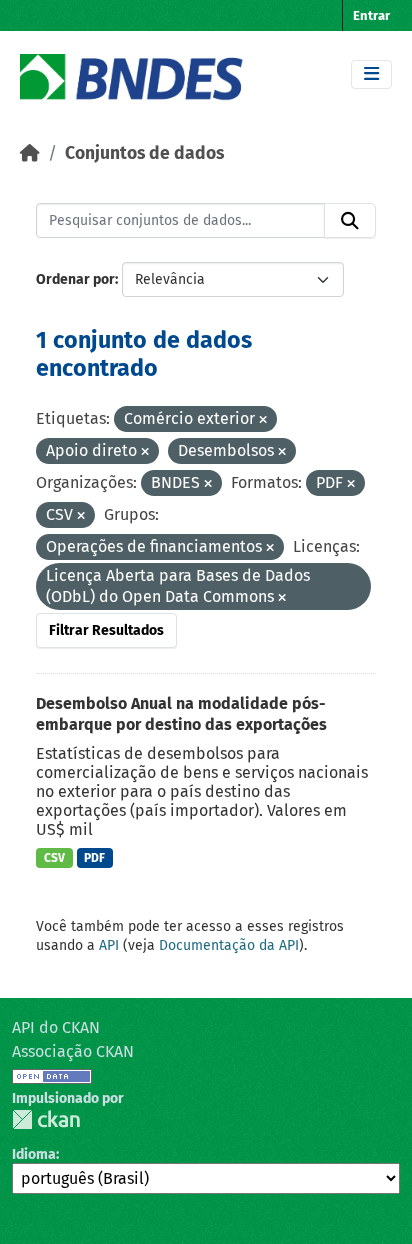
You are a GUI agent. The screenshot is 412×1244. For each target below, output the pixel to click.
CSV (54, 858)
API (109, 945)
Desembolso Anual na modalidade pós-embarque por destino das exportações (181, 714)
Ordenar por (75, 279)
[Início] (30, 153)
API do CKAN (56, 1027)
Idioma (34, 1154)
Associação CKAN (73, 1051)
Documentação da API (229, 945)
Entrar (371, 15)
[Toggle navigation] (371, 74)
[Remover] (263, 420)
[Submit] (350, 221)
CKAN (46, 1119)
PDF (94, 858)
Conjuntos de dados (144, 153)
